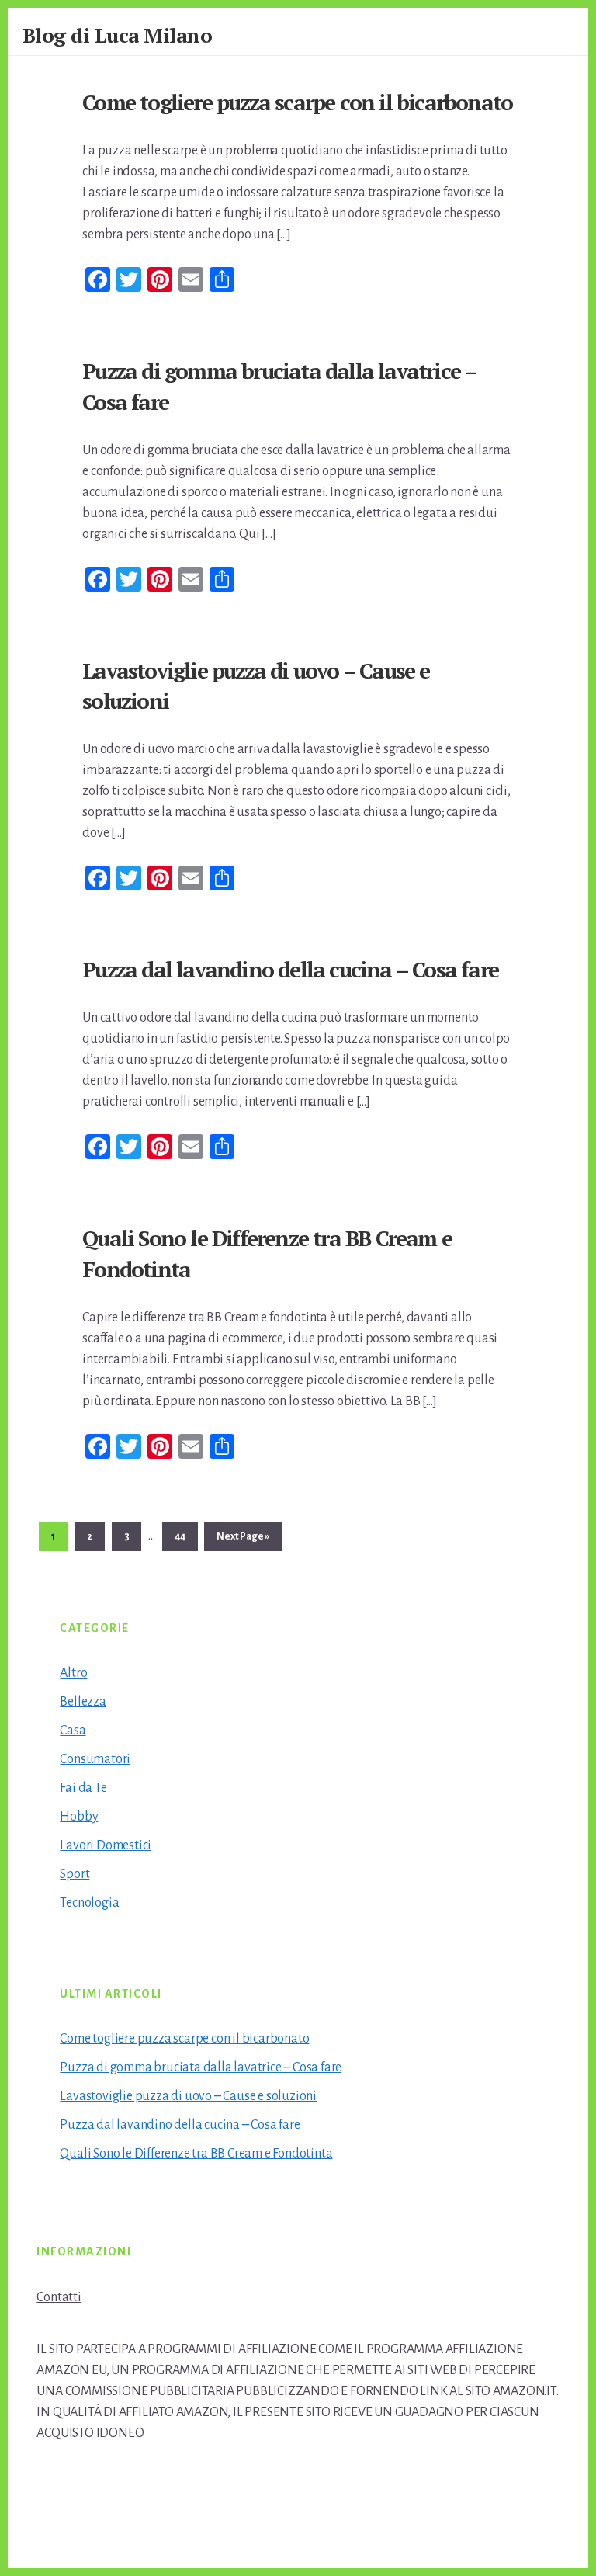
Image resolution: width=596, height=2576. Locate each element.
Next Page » (243, 1541)
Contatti (59, 2297)
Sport (74, 1874)
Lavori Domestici (106, 1845)
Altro (73, 1673)
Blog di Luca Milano (118, 35)
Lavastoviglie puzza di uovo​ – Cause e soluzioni (188, 2096)
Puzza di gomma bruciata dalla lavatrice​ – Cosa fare (201, 2067)
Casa (73, 1731)
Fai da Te (83, 1788)
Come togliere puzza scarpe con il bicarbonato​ (297, 102)
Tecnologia (89, 1903)
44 (185, 1536)
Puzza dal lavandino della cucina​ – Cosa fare (290, 969)
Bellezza (83, 1702)
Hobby (79, 1817)
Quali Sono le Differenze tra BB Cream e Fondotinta (196, 2154)
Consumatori (95, 1759)
